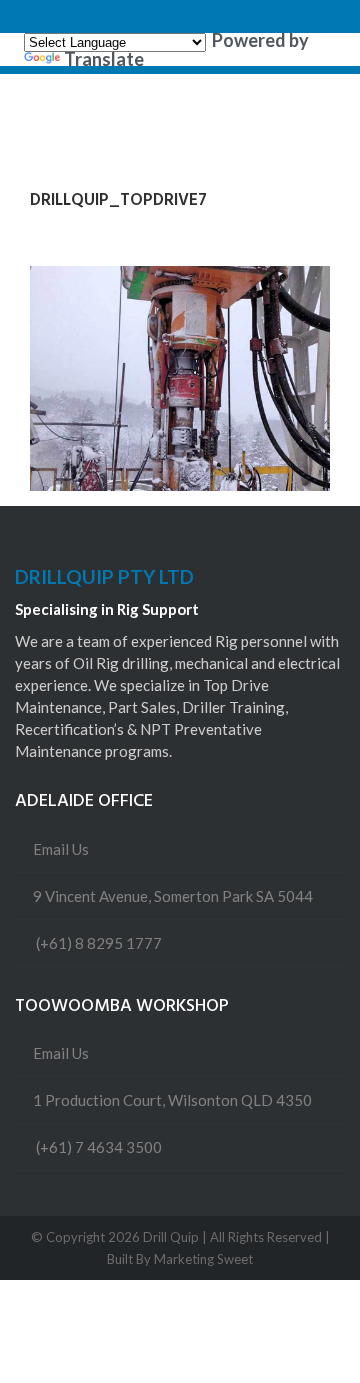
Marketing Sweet (203, 1259)
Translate (104, 59)
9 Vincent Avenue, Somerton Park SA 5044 (173, 896)
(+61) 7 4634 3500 (99, 1147)
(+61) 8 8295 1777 (99, 943)
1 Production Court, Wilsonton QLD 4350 (172, 1100)
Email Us (61, 849)
